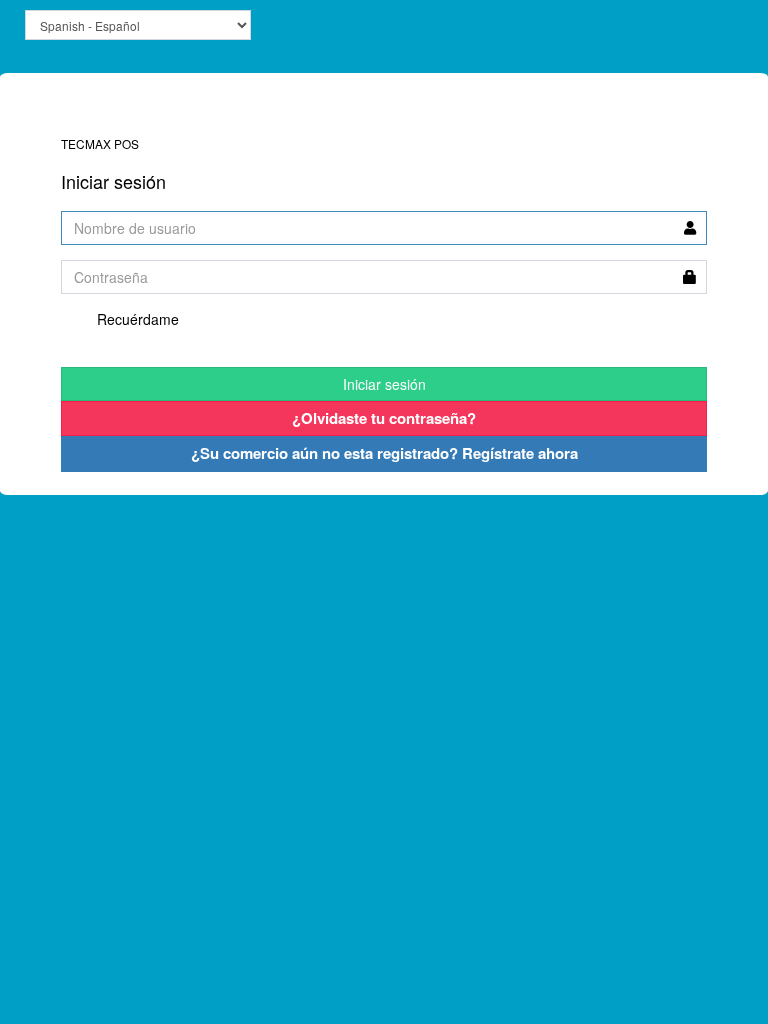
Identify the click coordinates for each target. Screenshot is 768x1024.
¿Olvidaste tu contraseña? (384, 418)
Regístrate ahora (384, 453)
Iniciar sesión (384, 384)
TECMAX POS (111, 121)
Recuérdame (136, 319)
